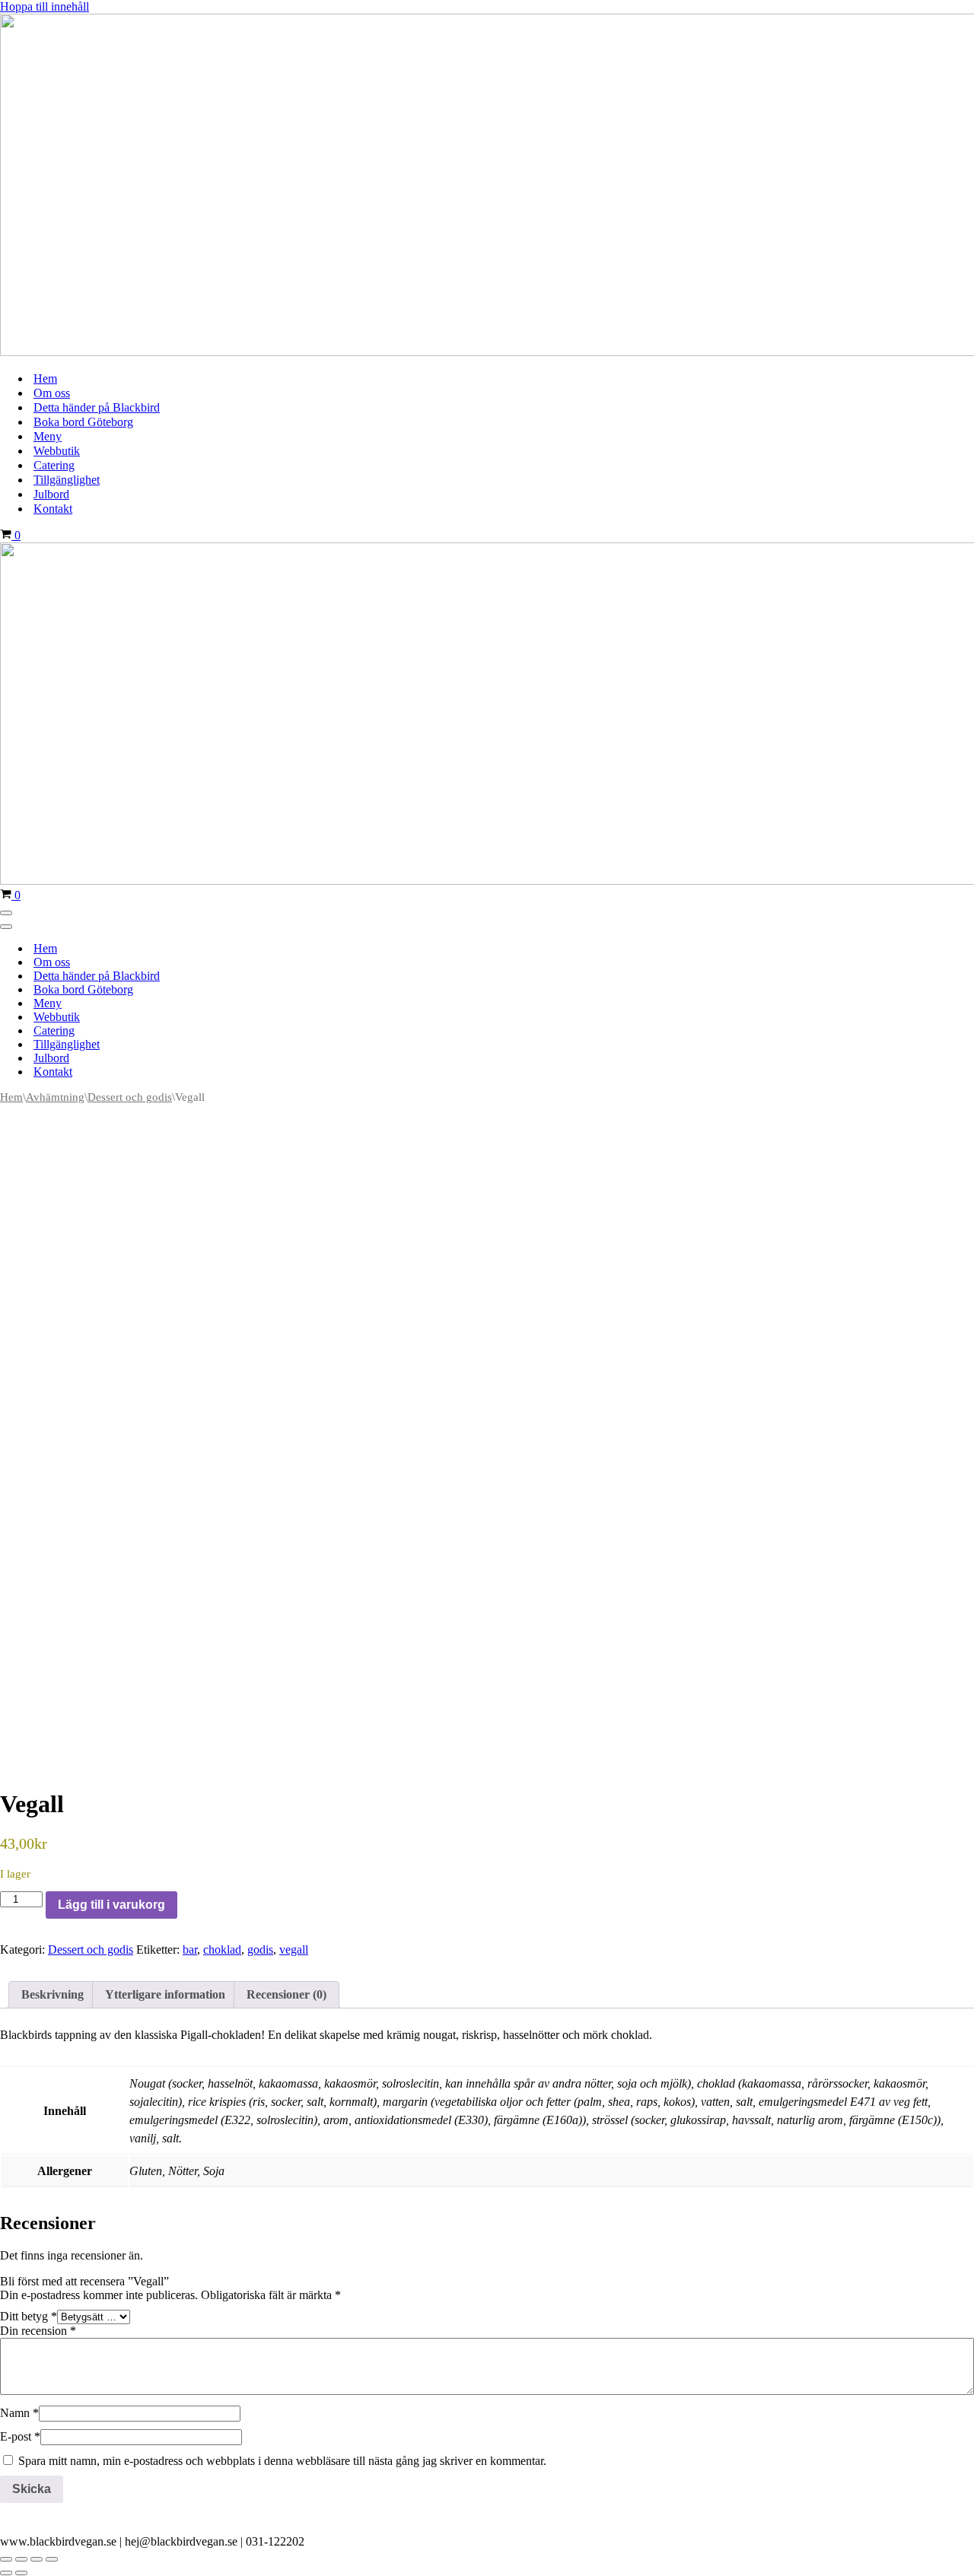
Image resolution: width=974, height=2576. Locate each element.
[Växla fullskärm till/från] (21, 2559)
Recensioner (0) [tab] (286, 1994)
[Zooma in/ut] (6, 2559)
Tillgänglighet (67, 480)
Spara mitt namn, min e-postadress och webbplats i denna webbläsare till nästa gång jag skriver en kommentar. (282, 2461)
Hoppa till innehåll (45, 6)
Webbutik (57, 451)
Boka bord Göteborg (83, 422)
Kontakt (53, 509)
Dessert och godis (130, 1097)
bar (190, 1949)
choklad (222, 1949)
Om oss (52, 393)
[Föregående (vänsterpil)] (6, 2573)
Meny (48, 436)
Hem (45, 378)
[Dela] (37, 2559)
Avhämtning (55, 1097)
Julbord (51, 494)
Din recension (38, 2331)
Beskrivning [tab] (53, 1994)
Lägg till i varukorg (111, 1905)
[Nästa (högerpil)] (21, 2573)
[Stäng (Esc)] (52, 2559)
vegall (294, 1949)
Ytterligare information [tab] (165, 1994)
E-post (20, 2436)
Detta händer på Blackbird (97, 407)
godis (260, 1949)
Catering (54, 465)
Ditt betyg (29, 2316)
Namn (19, 2413)
